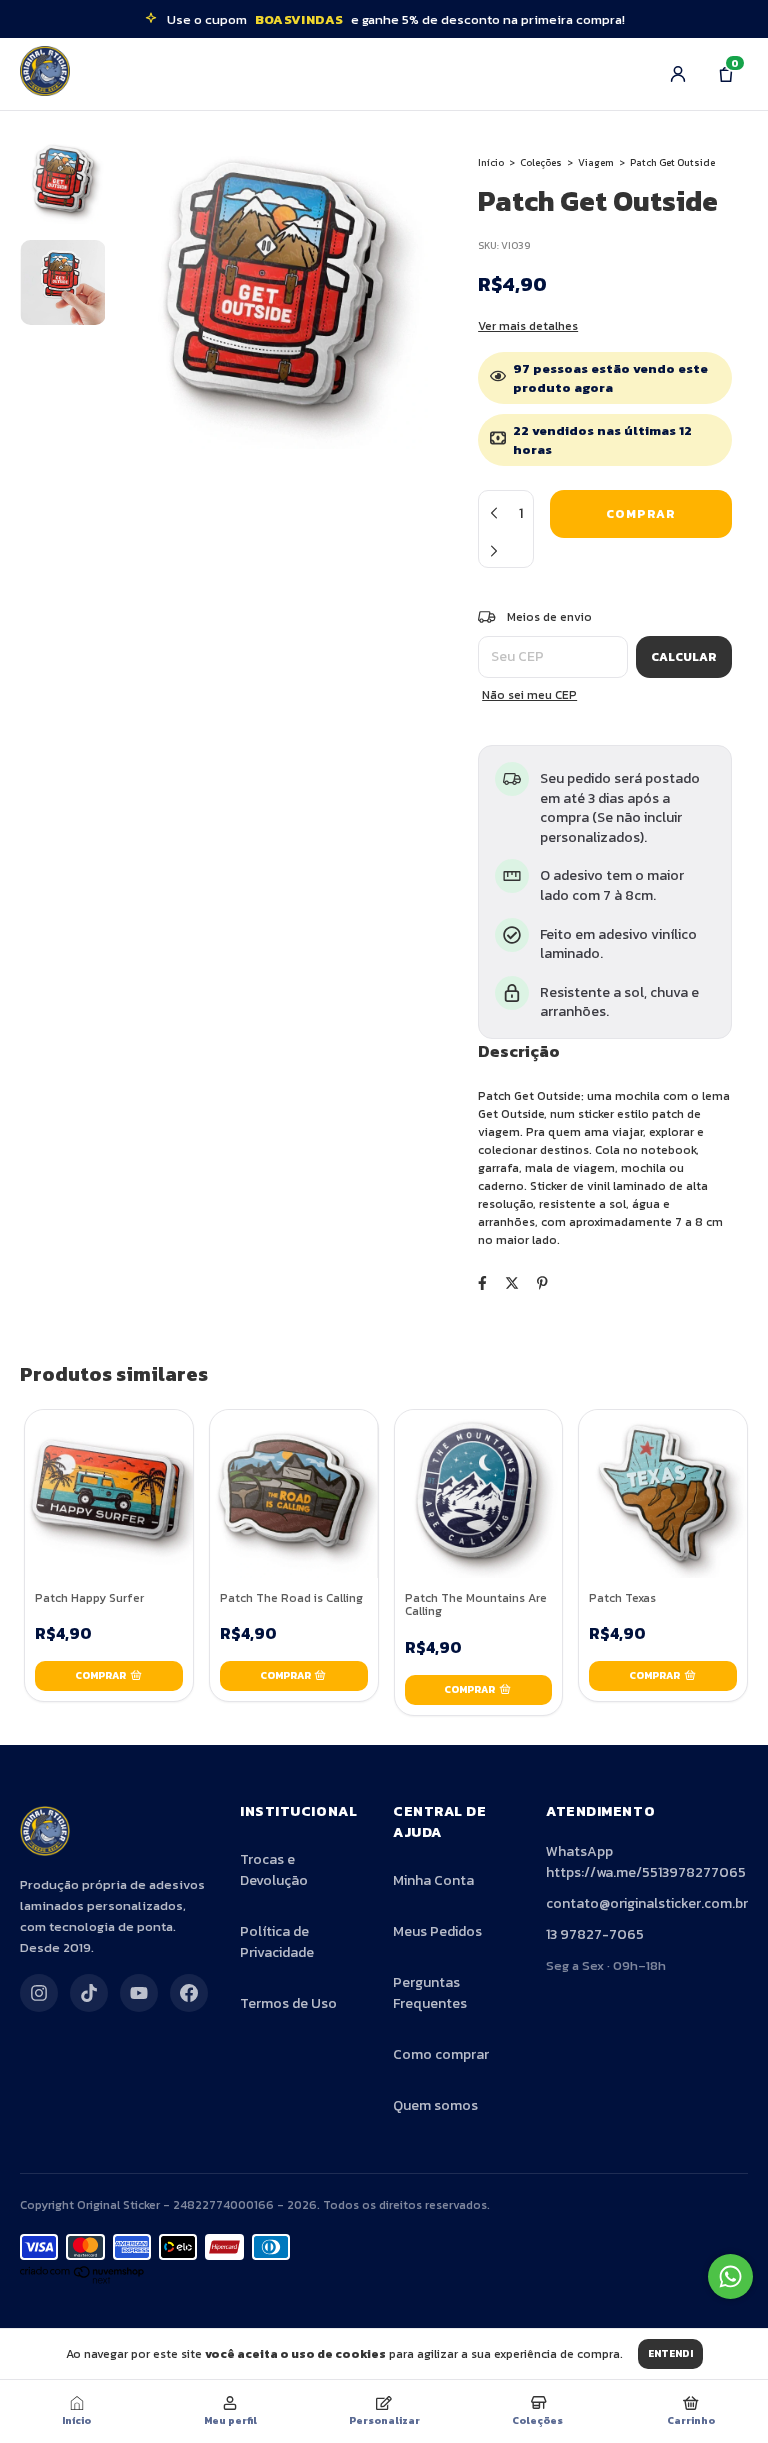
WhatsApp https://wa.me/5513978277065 (646, 1862)
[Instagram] (39, 1993)
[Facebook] (189, 1993)
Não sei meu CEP (529, 695)
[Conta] (678, 74)
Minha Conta (433, 1880)
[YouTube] (139, 1993)
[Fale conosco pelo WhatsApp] (730, 2276)
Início (491, 162)
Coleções (541, 162)
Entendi (670, 2353)
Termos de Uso (288, 2003)
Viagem (596, 162)
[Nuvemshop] (82, 2279)
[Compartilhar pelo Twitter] (512, 1283)
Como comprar (441, 2054)
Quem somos (435, 2105)
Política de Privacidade (277, 1942)
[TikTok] (89, 1993)
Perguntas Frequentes (430, 1993)
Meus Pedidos (437, 1931)
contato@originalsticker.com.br (647, 1903)
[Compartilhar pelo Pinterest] (542, 1283)
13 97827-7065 (595, 1934)
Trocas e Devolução (274, 1870)
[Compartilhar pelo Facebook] (482, 1283)
